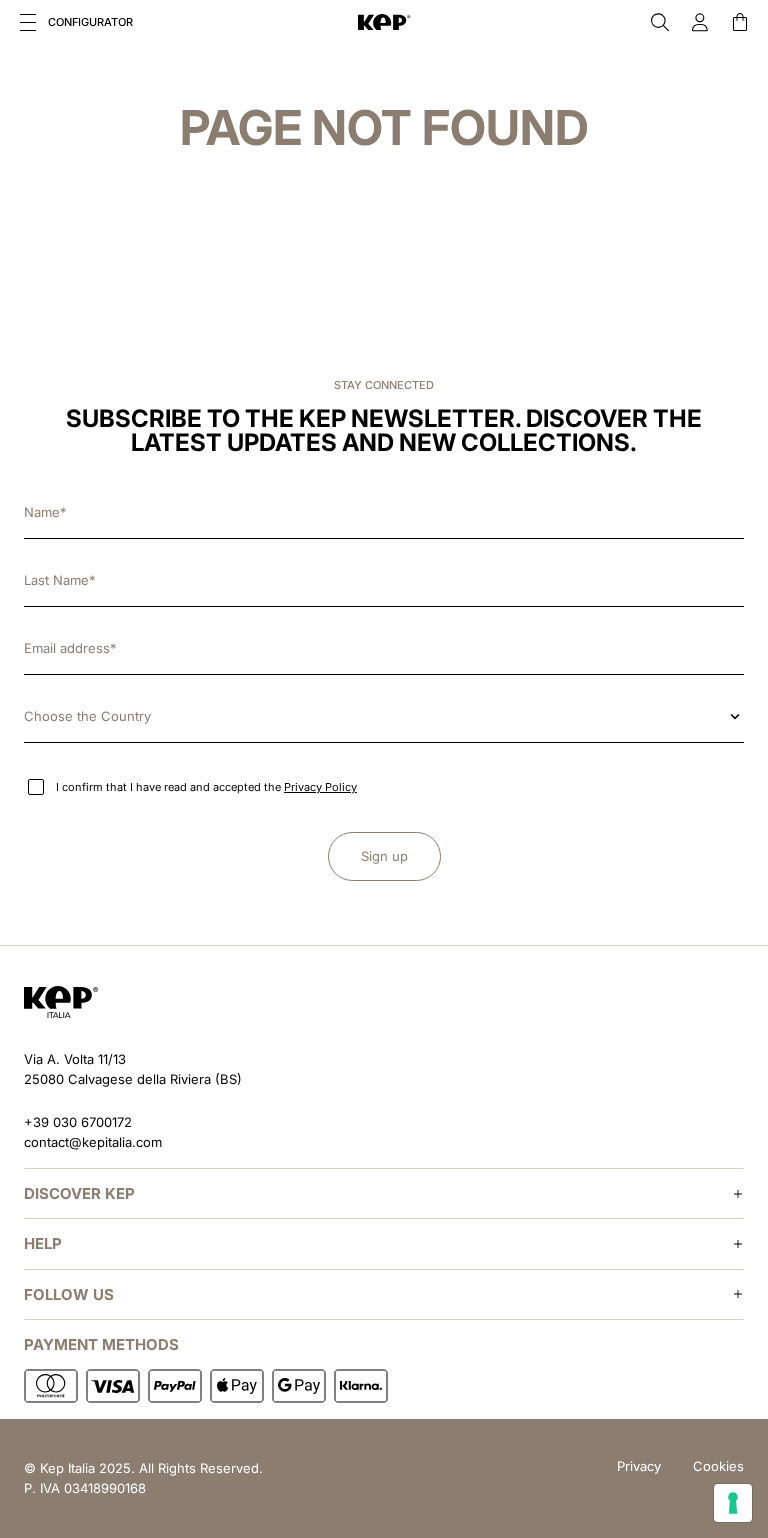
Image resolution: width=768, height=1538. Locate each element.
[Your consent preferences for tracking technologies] (733, 1503)
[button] (28, 22)
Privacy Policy (320, 787)
